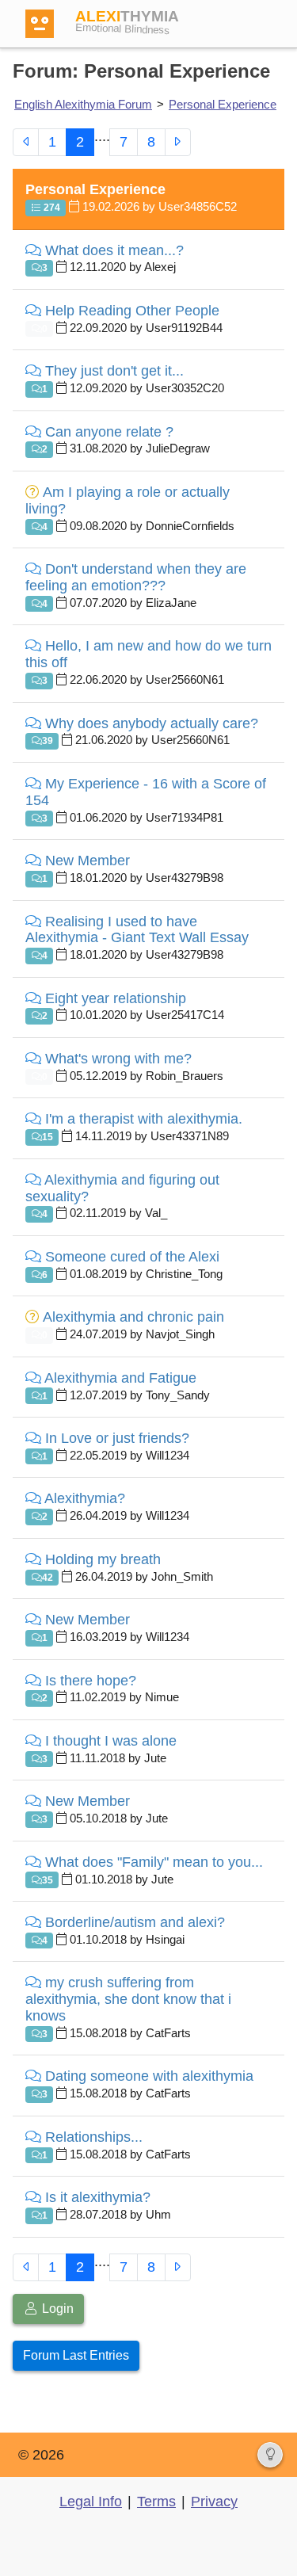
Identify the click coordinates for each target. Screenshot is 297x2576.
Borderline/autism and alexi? (135, 1922)
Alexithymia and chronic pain (133, 1317)
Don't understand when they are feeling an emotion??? (136, 577)
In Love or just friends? (117, 1438)
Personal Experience (223, 104)
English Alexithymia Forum (83, 104)
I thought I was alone (111, 1741)
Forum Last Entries (76, 2355)
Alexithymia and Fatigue (120, 1378)
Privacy (214, 2502)
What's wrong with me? (118, 1059)
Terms (156, 2502)
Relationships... (94, 2137)
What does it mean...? (114, 250)
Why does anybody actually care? (152, 723)
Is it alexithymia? (98, 2197)
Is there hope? (91, 1681)
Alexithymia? (85, 1498)
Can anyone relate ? (109, 432)
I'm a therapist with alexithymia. (144, 1119)
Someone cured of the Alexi (132, 1257)
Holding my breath (103, 1559)
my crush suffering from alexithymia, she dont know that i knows (128, 1999)
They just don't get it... (114, 371)
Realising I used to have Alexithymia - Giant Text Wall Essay (137, 930)
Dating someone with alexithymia (149, 2076)
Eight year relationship (116, 998)
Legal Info (91, 2502)
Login (56, 2309)
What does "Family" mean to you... (154, 1862)
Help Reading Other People (132, 311)
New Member (88, 861)
